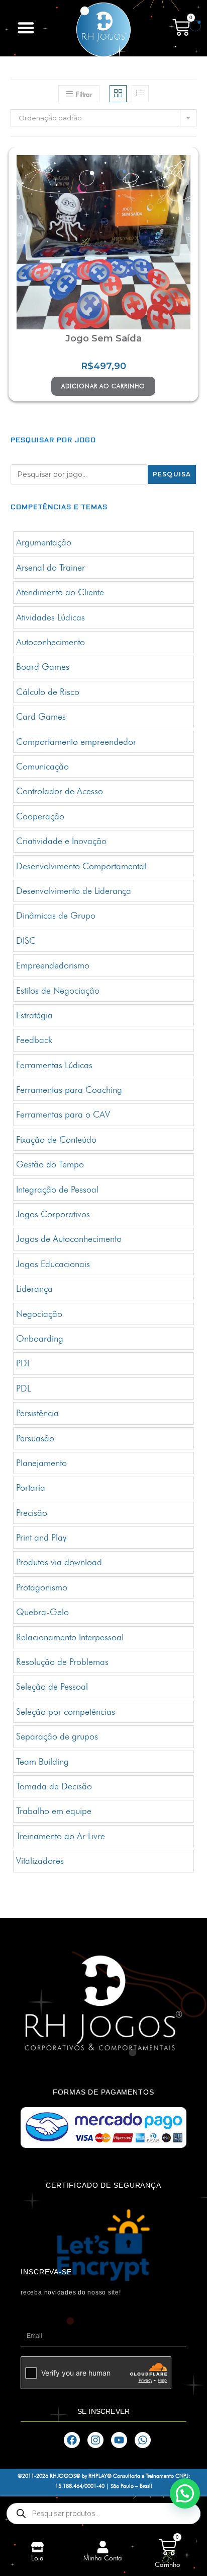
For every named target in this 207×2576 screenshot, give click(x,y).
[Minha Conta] (103, 2547)
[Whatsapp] (143, 2440)
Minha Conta (103, 2558)
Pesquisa (172, 474)
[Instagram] (95, 2440)
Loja (37, 2558)
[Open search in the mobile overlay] (103, 2514)
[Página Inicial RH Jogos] (103, 30)
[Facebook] (72, 2440)
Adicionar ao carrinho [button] (103, 386)
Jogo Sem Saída (103, 338)
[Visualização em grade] (118, 94)
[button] (26, 28)
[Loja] (37, 2547)
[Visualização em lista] (140, 94)
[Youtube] (119, 2440)
